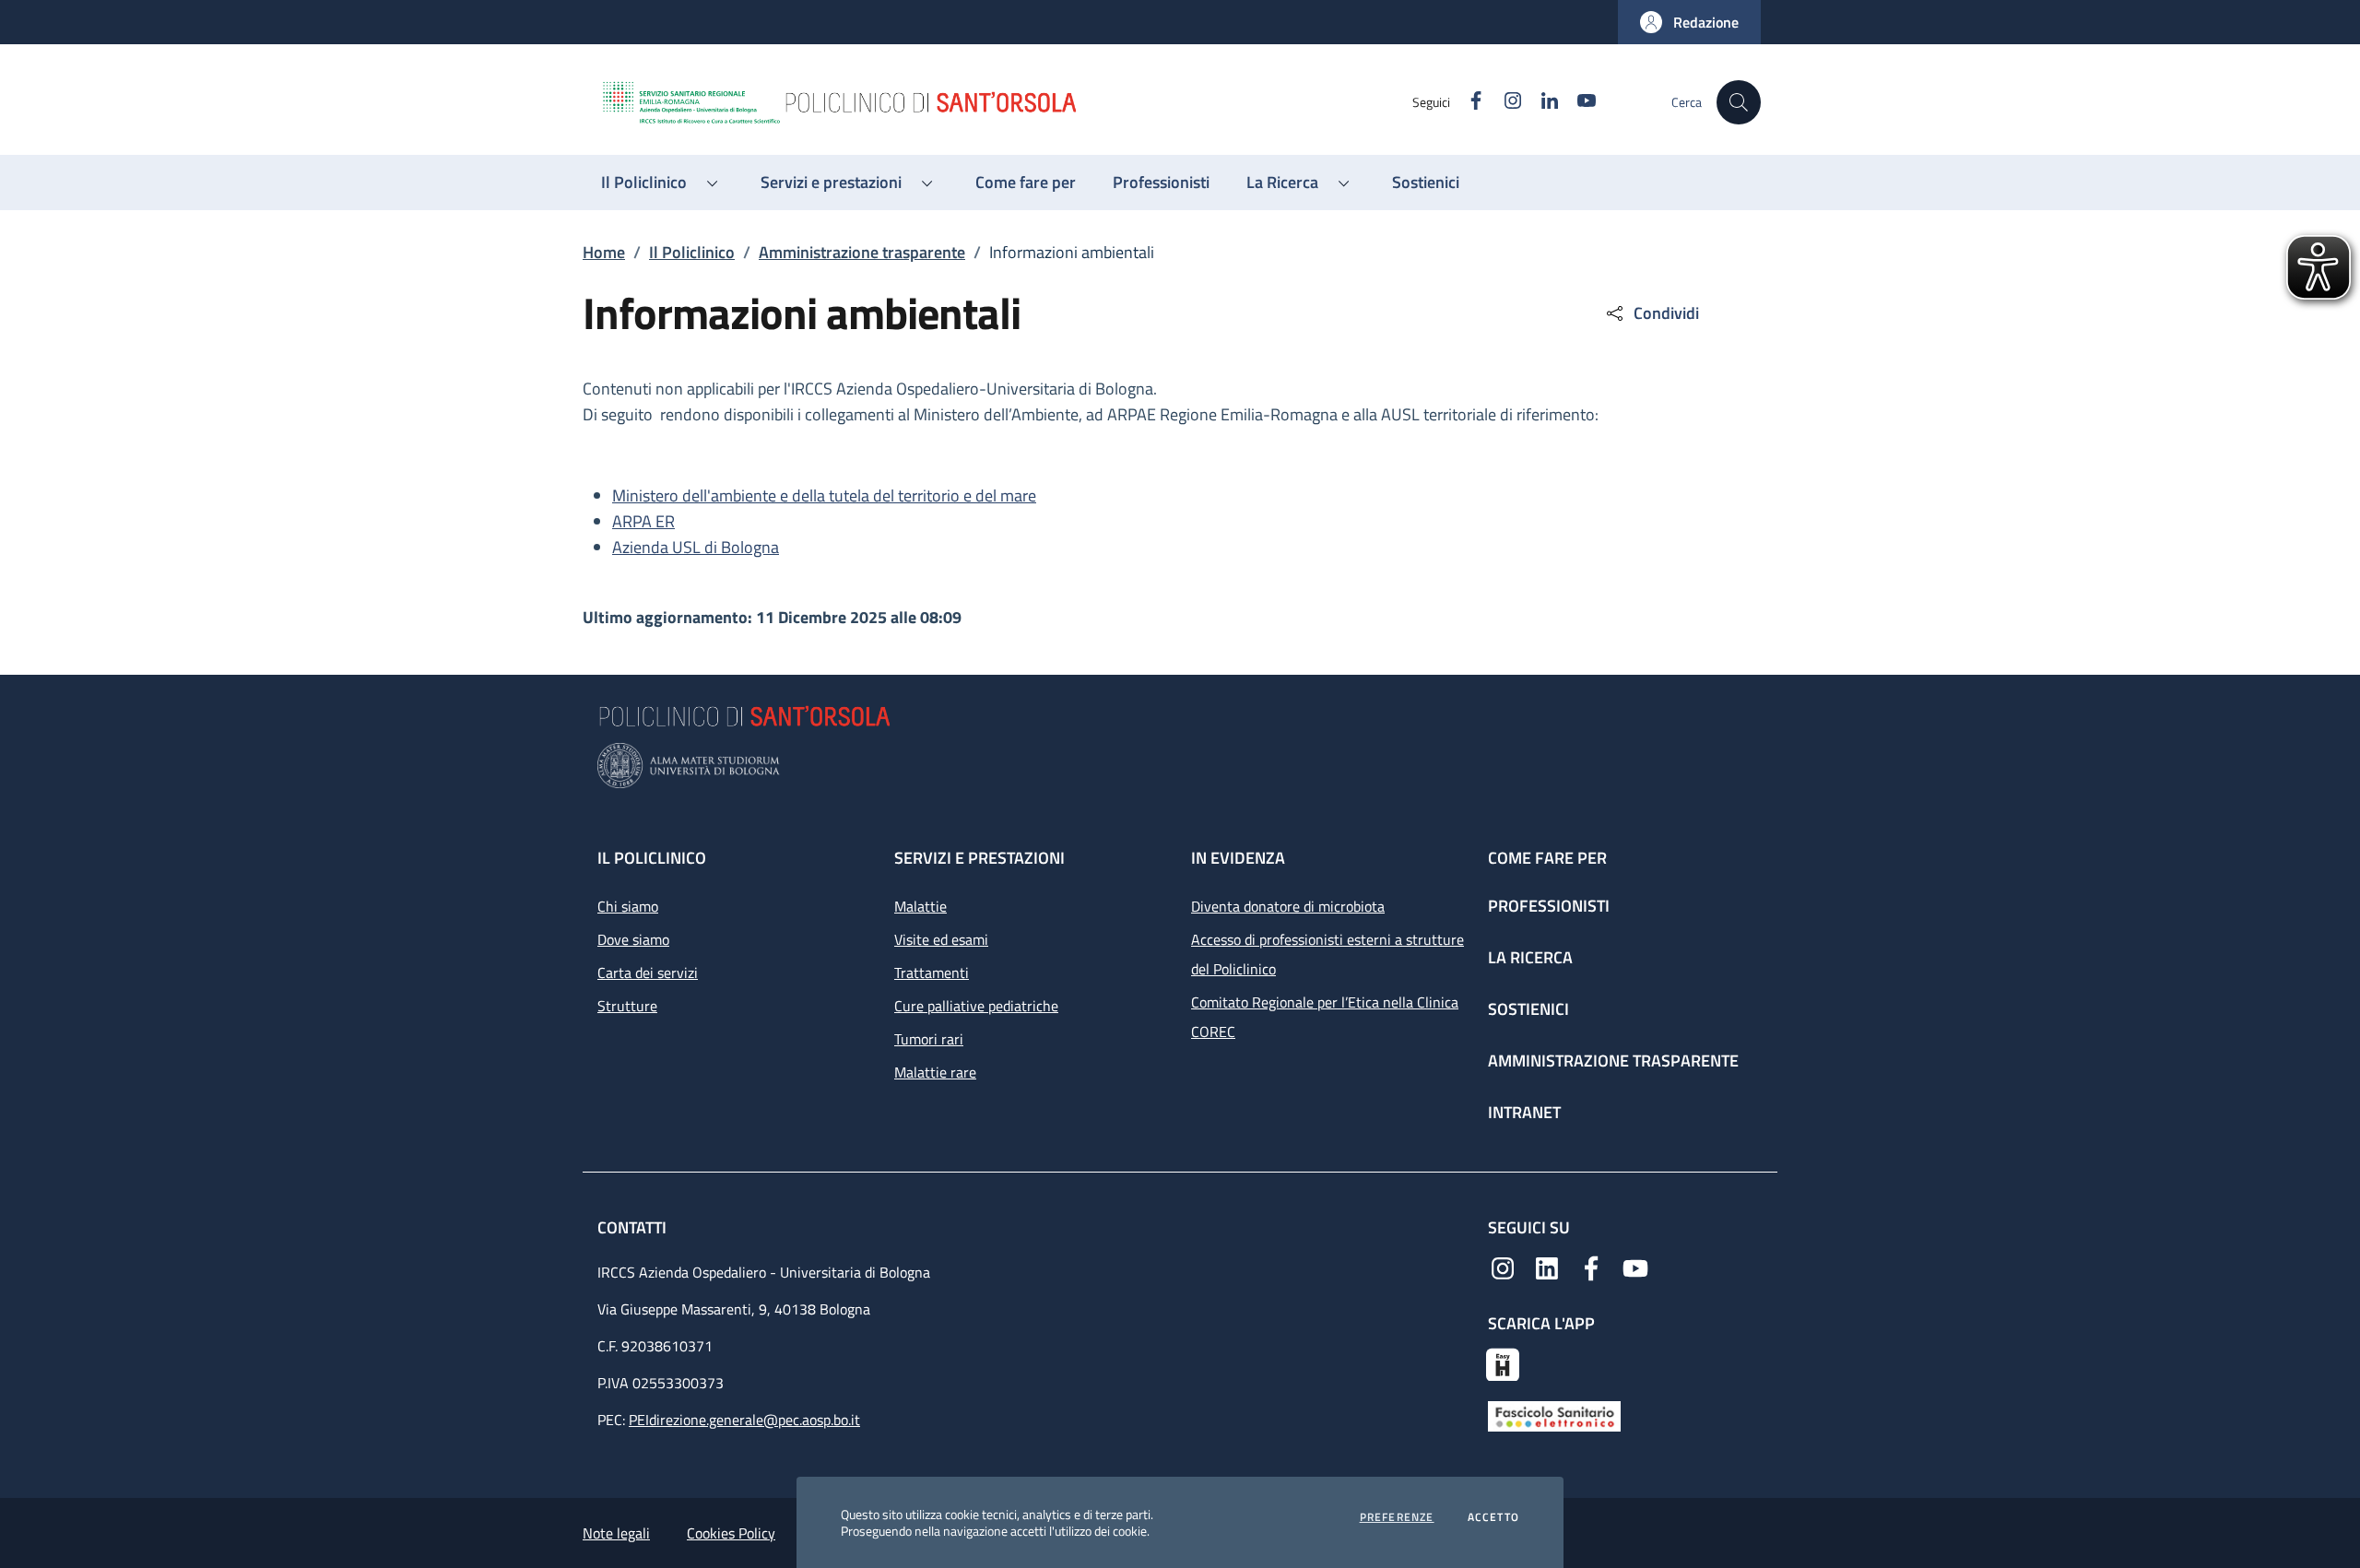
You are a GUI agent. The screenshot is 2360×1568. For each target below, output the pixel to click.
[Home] (1006, 102)
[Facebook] (1591, 1267)
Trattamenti (932, 973)
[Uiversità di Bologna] (1180, 766)
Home (604, 252)
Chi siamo (628, 906)
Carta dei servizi (648, 973)
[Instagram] (1503, 1267)
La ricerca (1530, 957)
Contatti (634, 1227)
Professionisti (1549, 906)
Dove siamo (633, 939)
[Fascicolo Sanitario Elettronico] (1554, 1415)
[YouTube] (1635, 1267)
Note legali (616, 1533)
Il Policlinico (692, 252)
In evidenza (1238, 858)
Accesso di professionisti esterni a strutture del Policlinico (1327, 954)
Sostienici (1528, 1009)
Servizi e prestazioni (979, 858)
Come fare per (1547, 858)
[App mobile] (1503, 1362)
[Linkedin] (1547, 1267)
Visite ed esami (941, 939)
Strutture (627, 1006)
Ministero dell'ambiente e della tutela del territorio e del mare (824, 495)
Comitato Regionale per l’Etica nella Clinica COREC (1325, 1017)
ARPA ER (643, 521)
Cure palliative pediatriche (976, 1006)
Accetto (1493, 1517)
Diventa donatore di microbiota (1288, 906)
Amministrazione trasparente (862, 252)
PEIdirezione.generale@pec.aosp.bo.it (744, 1420)
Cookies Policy (731, 1533)
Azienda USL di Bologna (696, 547)
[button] (1689, 22)
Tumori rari (929, 1039)
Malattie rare (935, 1072)
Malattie (920, 906)
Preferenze (1397, 1517)
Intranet (1524, 1112)
